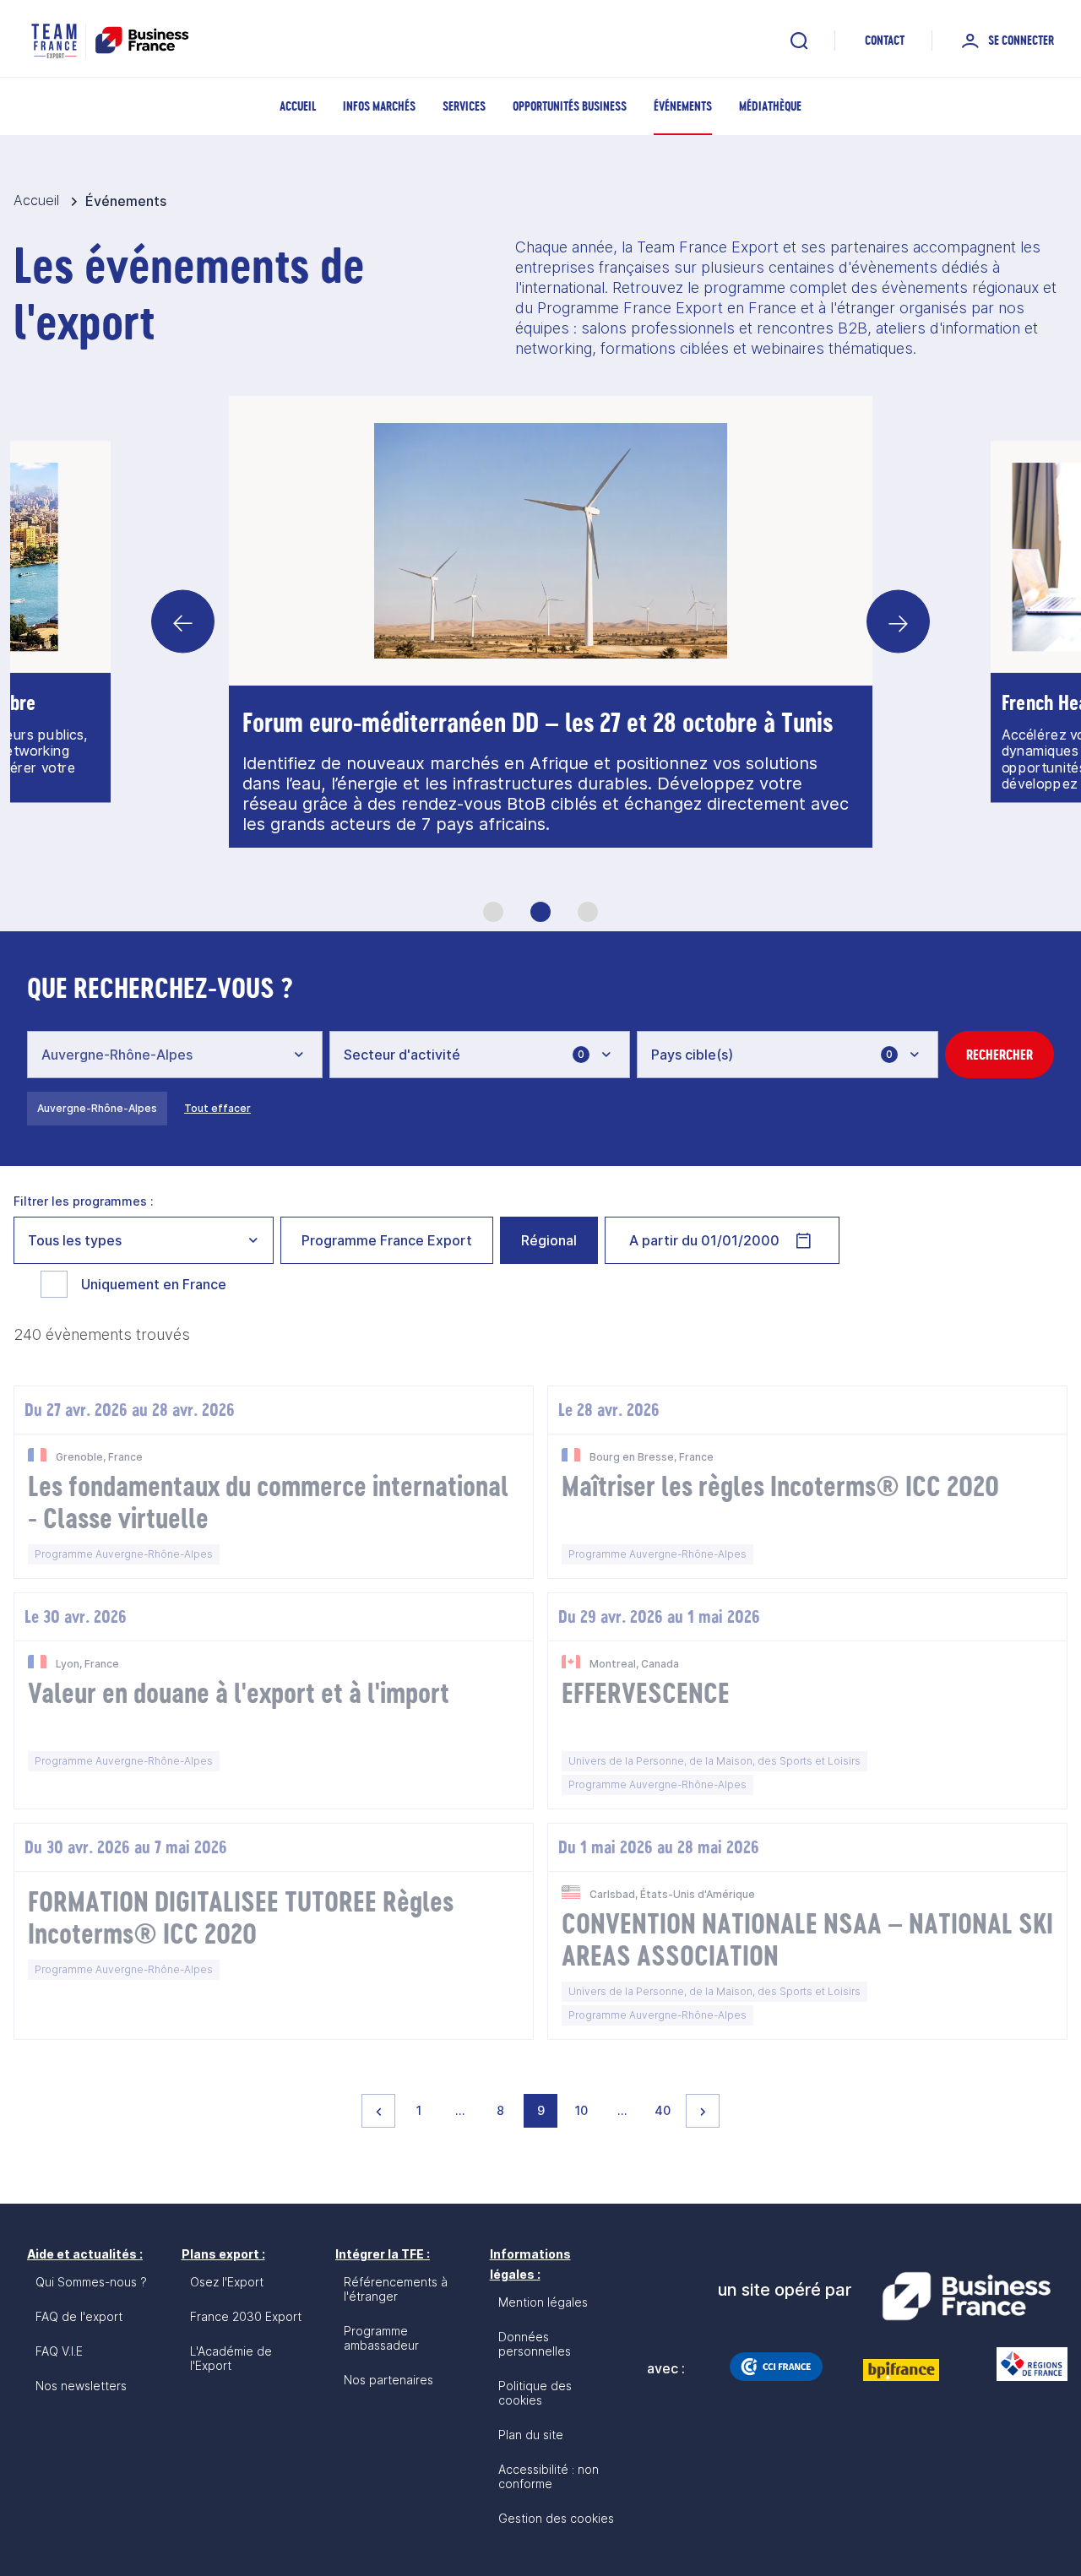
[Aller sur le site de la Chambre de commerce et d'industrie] (776, 2367)
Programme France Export (387, 1240)
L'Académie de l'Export (231, 2358)
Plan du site (531, 2435)
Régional (549, 1240)
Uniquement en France (154, 1284)
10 (586, 2110)
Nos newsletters (81, 2386)
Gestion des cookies (556, 2518)
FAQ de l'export (79, 2316)
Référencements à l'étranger (396, 2289)
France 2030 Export (246, 2316)
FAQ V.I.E (59, 2351)
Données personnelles (535, 2344)
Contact (885, 40)
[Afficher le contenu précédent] (183, 622)
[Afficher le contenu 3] (588, 912)
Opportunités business (570, 106)
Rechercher (1000, 1055)
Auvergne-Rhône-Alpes (97, 1108)
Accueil (298, 106)
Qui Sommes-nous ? (91, 2282)
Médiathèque (770, 106)
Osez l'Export (227, 2282)
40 (666, 2110)
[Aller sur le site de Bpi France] (901, 2370)
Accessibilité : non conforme (549, 2476)
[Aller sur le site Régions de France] (1024, 2364)
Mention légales (543, 2302)
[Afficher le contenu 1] (493, 912)
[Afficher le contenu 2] (540, 912)
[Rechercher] (799, 41)
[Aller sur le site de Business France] (966, 2297)
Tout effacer (217, 1108)
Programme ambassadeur (381, 2338)
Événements (683, 106)
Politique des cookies (535, 2393)
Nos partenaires (388, 2380)
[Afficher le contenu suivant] (898, 622)
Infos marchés (379, 106)
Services (464, 106)
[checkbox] (54, 1284)
